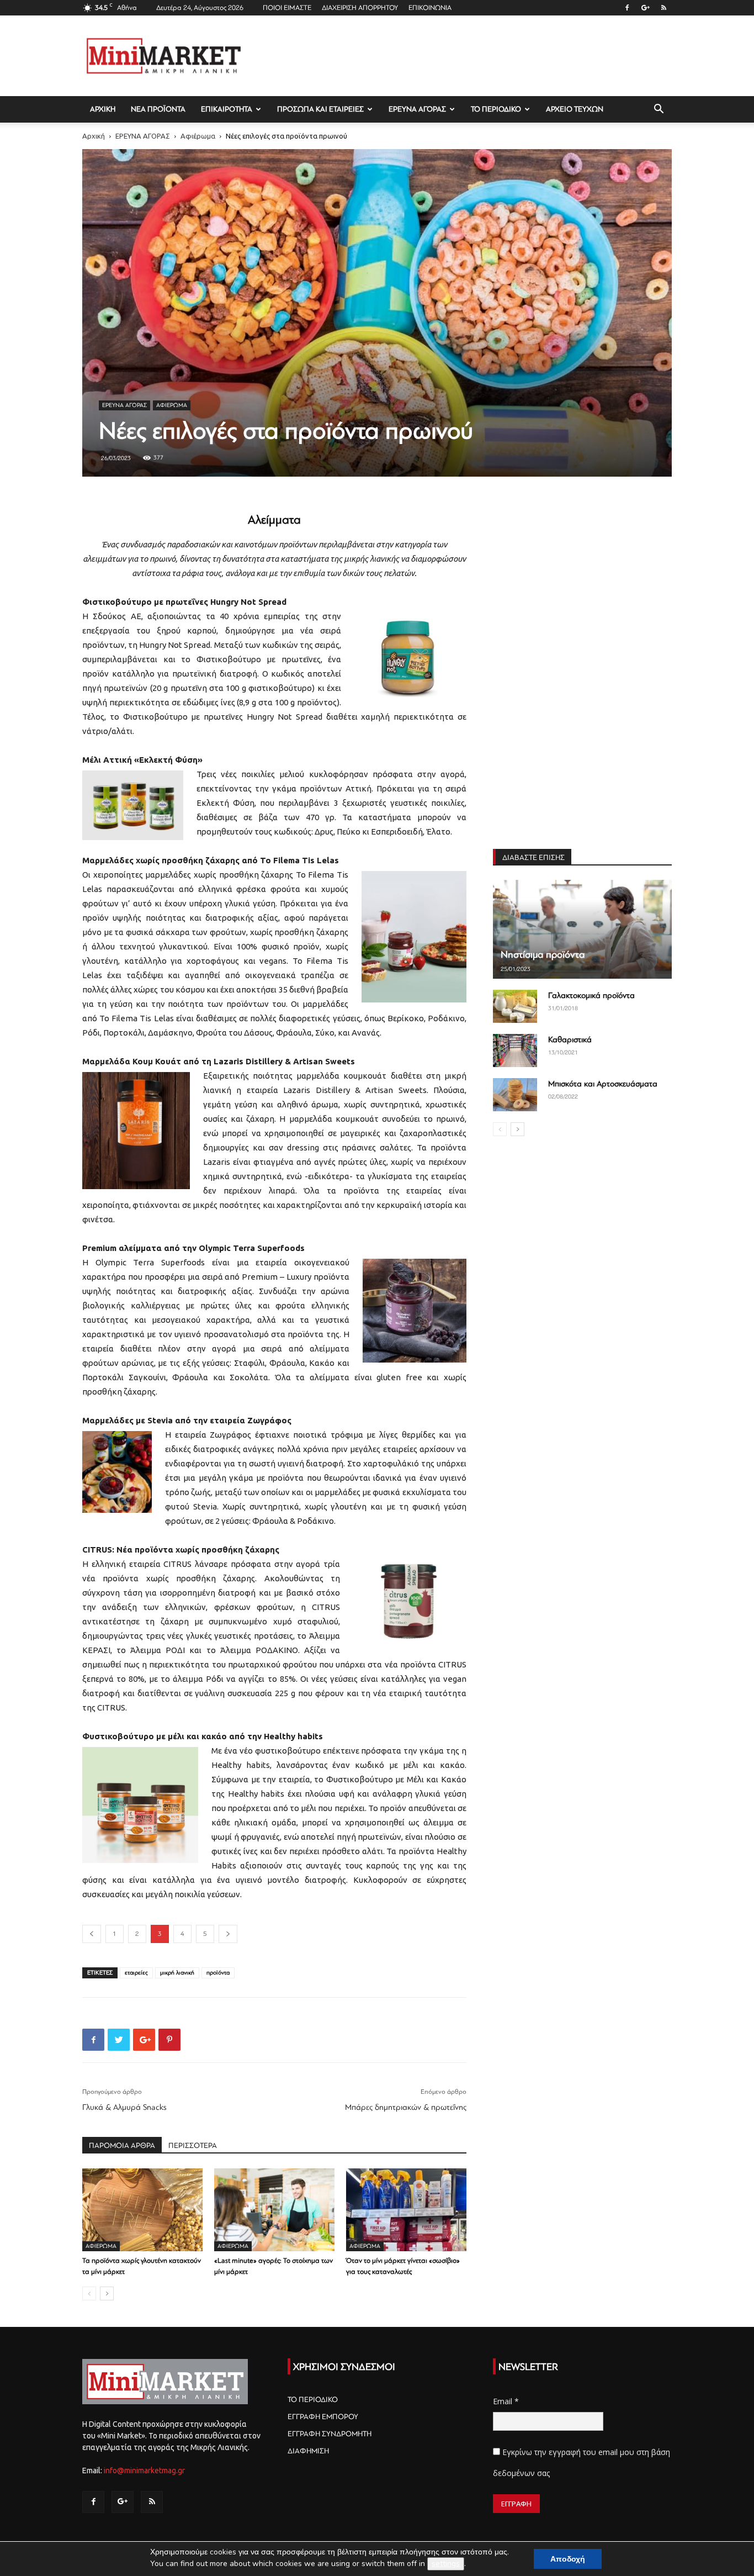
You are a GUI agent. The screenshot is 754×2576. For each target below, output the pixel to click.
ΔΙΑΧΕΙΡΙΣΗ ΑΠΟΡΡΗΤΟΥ (360, 8)
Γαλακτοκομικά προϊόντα (591, 996)
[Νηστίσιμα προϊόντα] (582, 929)
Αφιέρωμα (198, 136)
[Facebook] (627, 8)
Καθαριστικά (570, 1040)
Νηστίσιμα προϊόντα (543, 954)
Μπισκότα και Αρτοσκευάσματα (603, 1084)
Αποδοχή (568, 2559)
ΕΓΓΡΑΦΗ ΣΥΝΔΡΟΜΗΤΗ (330, 2434)
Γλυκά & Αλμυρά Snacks (124, 2107)
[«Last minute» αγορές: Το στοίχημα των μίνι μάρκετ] (274, 2210)
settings (446, 2564)
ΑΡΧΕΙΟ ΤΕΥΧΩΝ (575, 109)
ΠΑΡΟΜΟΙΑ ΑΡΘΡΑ (122, 2145)
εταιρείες (136, 1973)
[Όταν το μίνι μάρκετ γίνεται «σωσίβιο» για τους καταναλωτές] (406, 2210)
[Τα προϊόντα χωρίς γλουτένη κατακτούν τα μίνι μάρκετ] (142, 2210)
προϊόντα (218, 1973)
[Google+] (645, 8)
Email (506, 2401)
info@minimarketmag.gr (144, 2471)
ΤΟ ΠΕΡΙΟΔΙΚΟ (496, 109)
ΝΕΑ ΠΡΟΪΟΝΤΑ (158, 109)
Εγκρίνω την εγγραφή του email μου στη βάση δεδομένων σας (582, 2462)
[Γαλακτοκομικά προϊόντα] (515, 1006)
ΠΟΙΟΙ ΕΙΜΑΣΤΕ (287, 8)
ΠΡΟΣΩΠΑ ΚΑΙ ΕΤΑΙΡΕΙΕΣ (320, 109)
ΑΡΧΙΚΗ (103, 109)
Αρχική (94, 136)
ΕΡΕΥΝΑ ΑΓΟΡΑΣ (417, 109)
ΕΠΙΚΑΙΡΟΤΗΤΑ (227, 109)
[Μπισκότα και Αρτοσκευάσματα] (515, 1095)
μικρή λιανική (177, 1973)
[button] (659, 110)
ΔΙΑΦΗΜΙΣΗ (308, 2451)
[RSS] (663, 8)
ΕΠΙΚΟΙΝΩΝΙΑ (430, 8)
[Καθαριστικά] (515, 1051)
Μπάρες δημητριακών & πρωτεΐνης (406, 2107)
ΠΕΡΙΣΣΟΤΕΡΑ (193, 2145)
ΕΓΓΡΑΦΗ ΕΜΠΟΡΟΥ (323, 2417)
